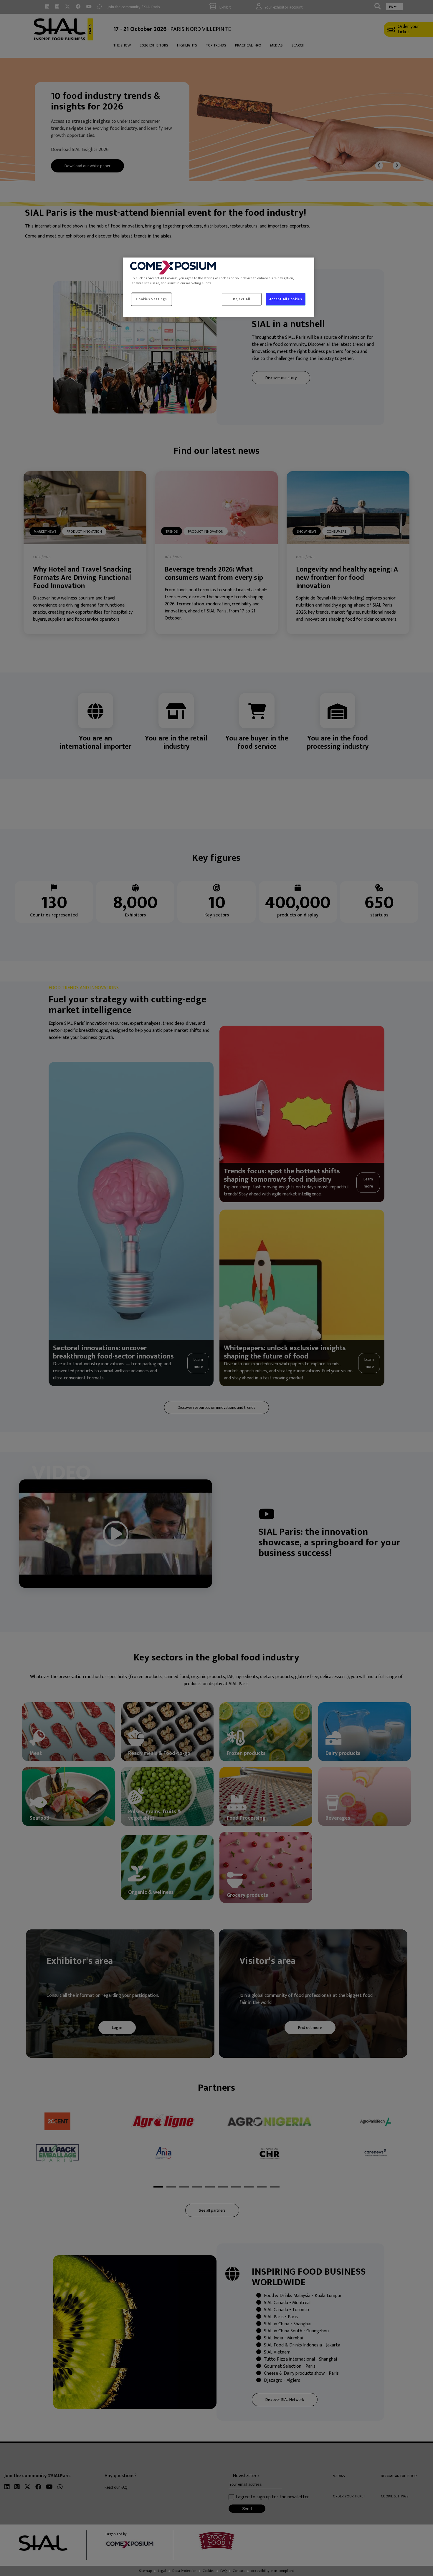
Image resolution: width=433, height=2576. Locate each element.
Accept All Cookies (286, 299)
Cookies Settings (151, 299)
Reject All (242, 299)
